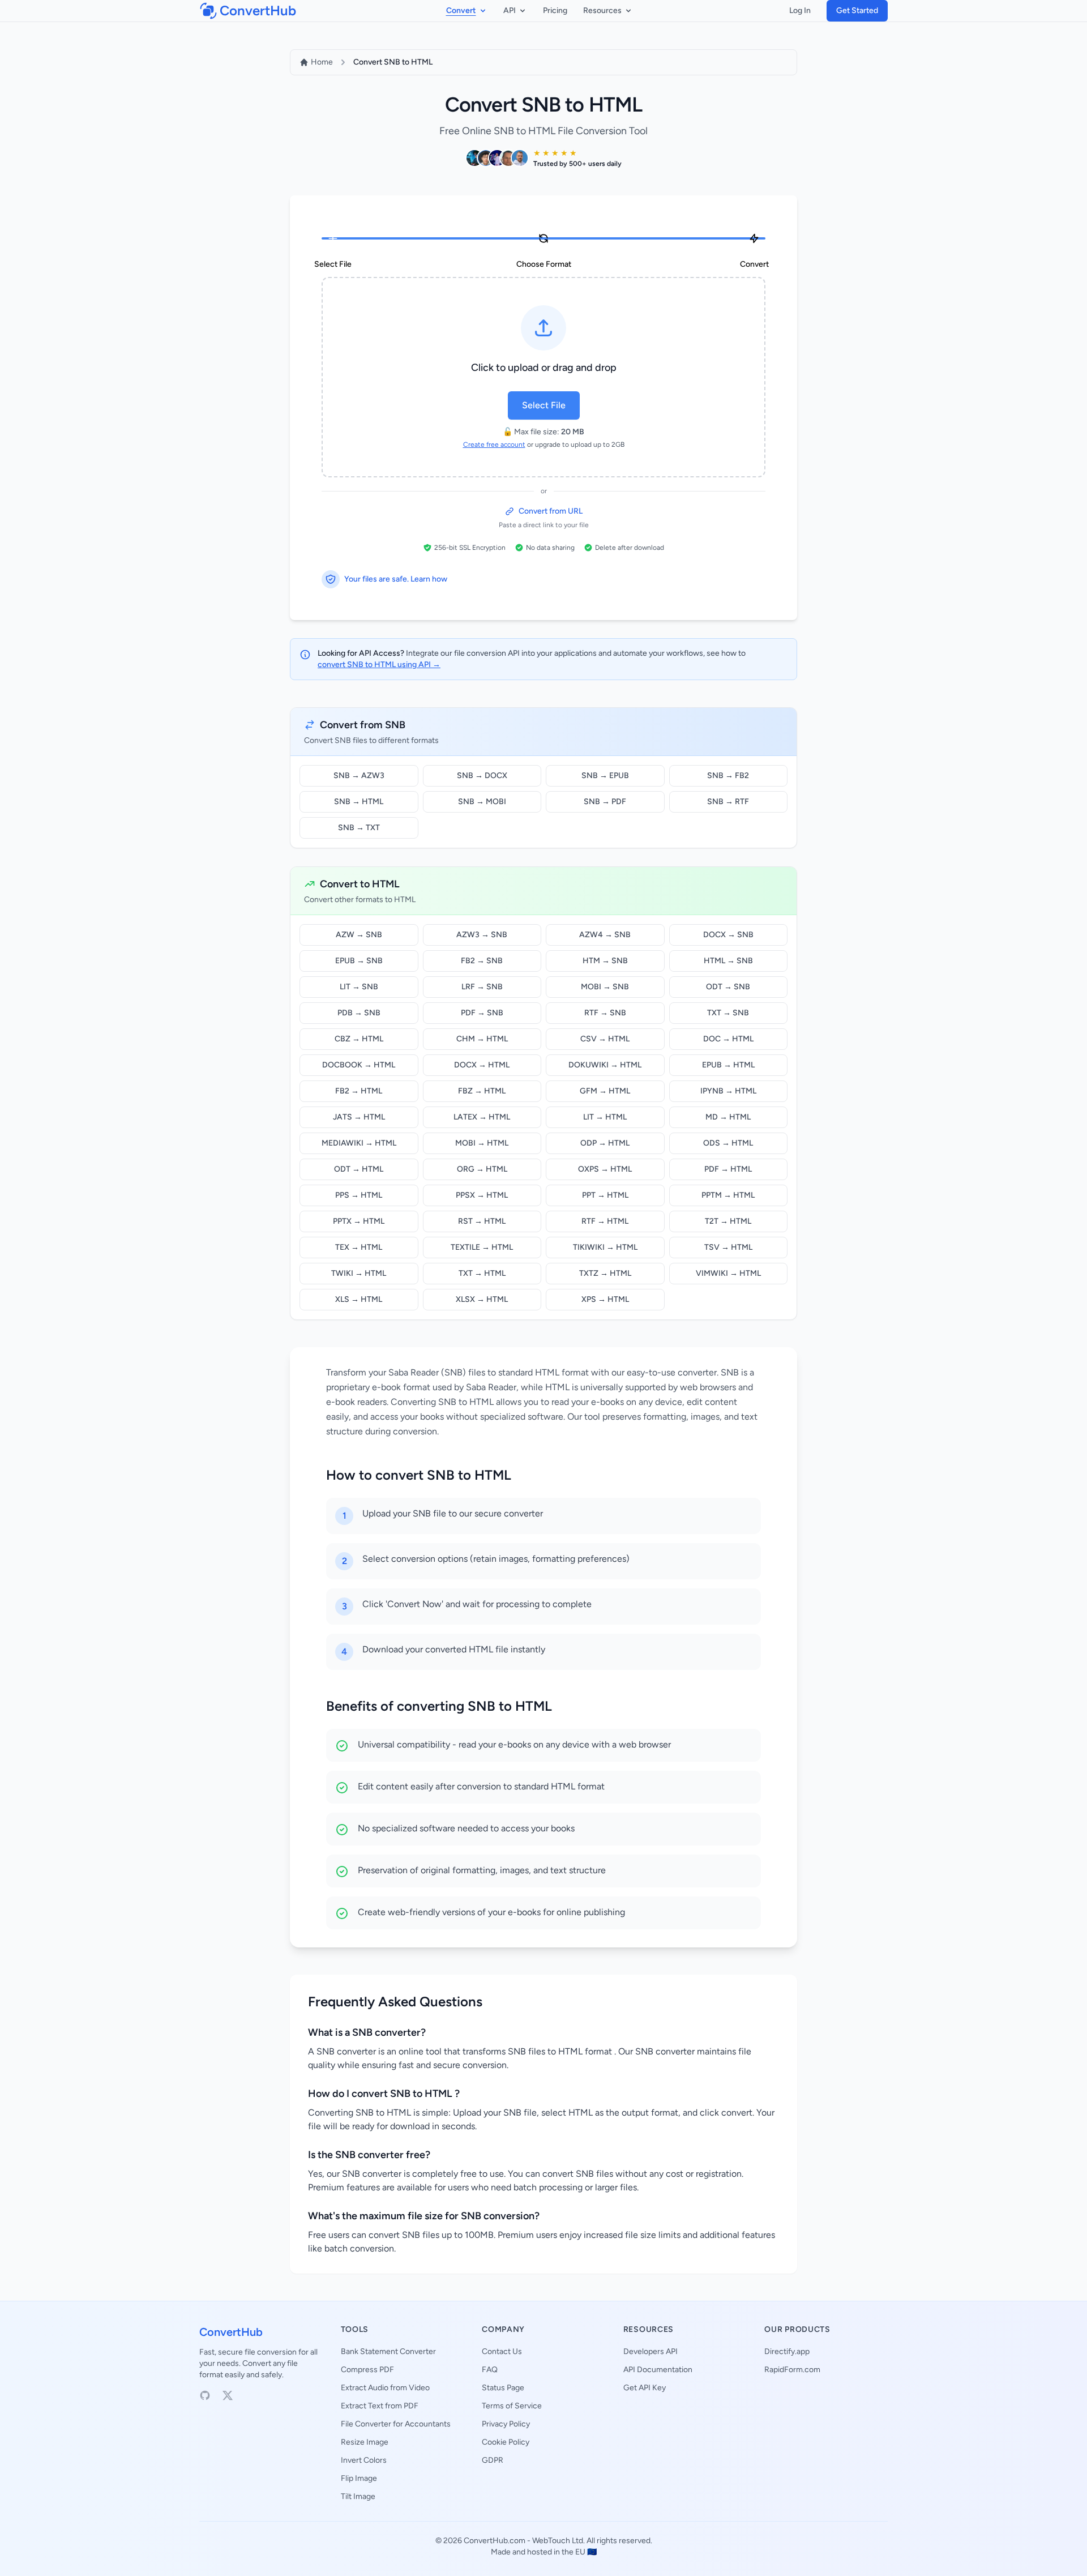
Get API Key (645, 2388)
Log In (800, 10)
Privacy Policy (506, 2424)
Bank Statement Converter (388, 2351)
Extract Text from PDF (380, 2406)
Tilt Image (358, 2496)
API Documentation (658, 2370)
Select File (544, 405)
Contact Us (502, 2351)
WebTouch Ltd (558, 2541)
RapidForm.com (792, 2370)
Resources (602, 10)
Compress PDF (367, 2370)
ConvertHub (231, 2332)
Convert (461, 10)
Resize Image (365, 2442)
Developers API (651, 2351)
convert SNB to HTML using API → (379, 665)
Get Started (857, 10)
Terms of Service (512, 2406)
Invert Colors (364, 2460)
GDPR (493, 2460)
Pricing (555, 10)
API (510, 10)
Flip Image (359, 2478)
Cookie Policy (506, 2442)
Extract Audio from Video (385, 2388)
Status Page (503, 2388)
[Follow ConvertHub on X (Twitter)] (228, 2395)
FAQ (490, 2370)
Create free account (494, 445)
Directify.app (787, 2351)
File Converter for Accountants (396, 2424)
